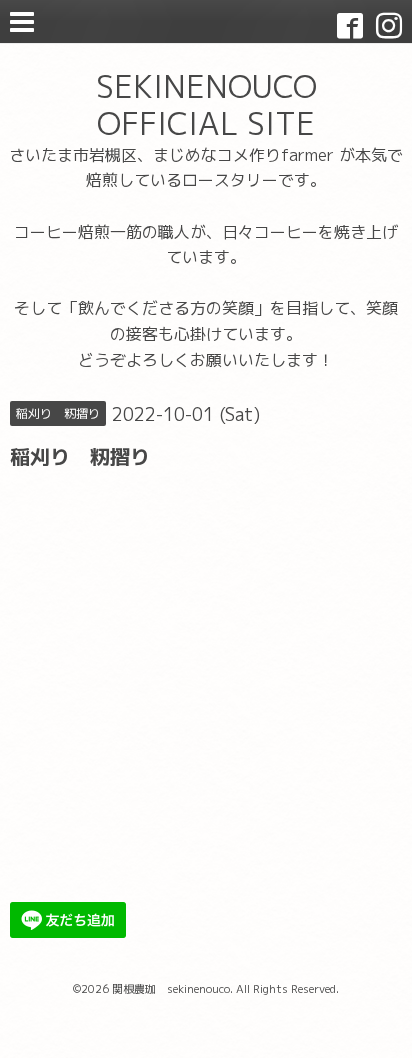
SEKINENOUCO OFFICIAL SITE (206, 104)
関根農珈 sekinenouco (171, 989)
